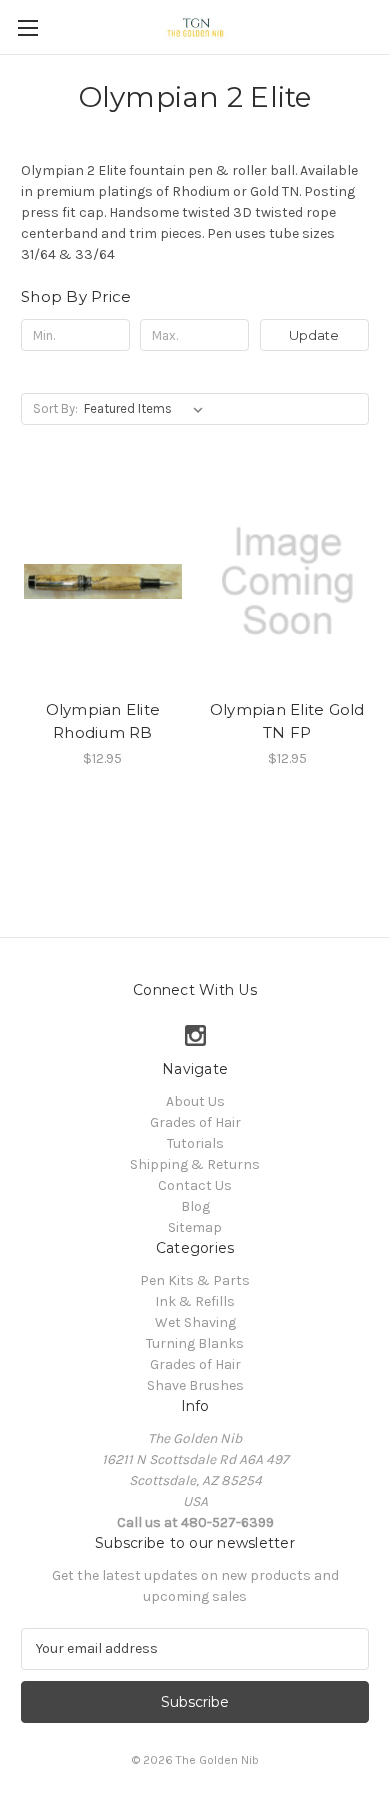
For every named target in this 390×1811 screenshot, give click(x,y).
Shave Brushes (195, 1385)
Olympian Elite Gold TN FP (287, 721)
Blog (195, 1206)
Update (314, 335)
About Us (195, 1101)
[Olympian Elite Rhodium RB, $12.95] (103, 581)
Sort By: (55, 408)
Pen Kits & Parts (195, 1280)
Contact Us (195, 1185)
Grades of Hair (195, 1122)
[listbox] (147, 409)
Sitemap (195, 1227)
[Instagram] (195, 1035)
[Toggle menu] (27, 27)
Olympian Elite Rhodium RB (103, 721)
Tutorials (195, 1143)
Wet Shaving (195, 1322)
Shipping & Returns (195, 1164)
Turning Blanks (195, 1343)
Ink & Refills (195, 1301)
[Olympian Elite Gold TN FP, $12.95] (288, 581)
